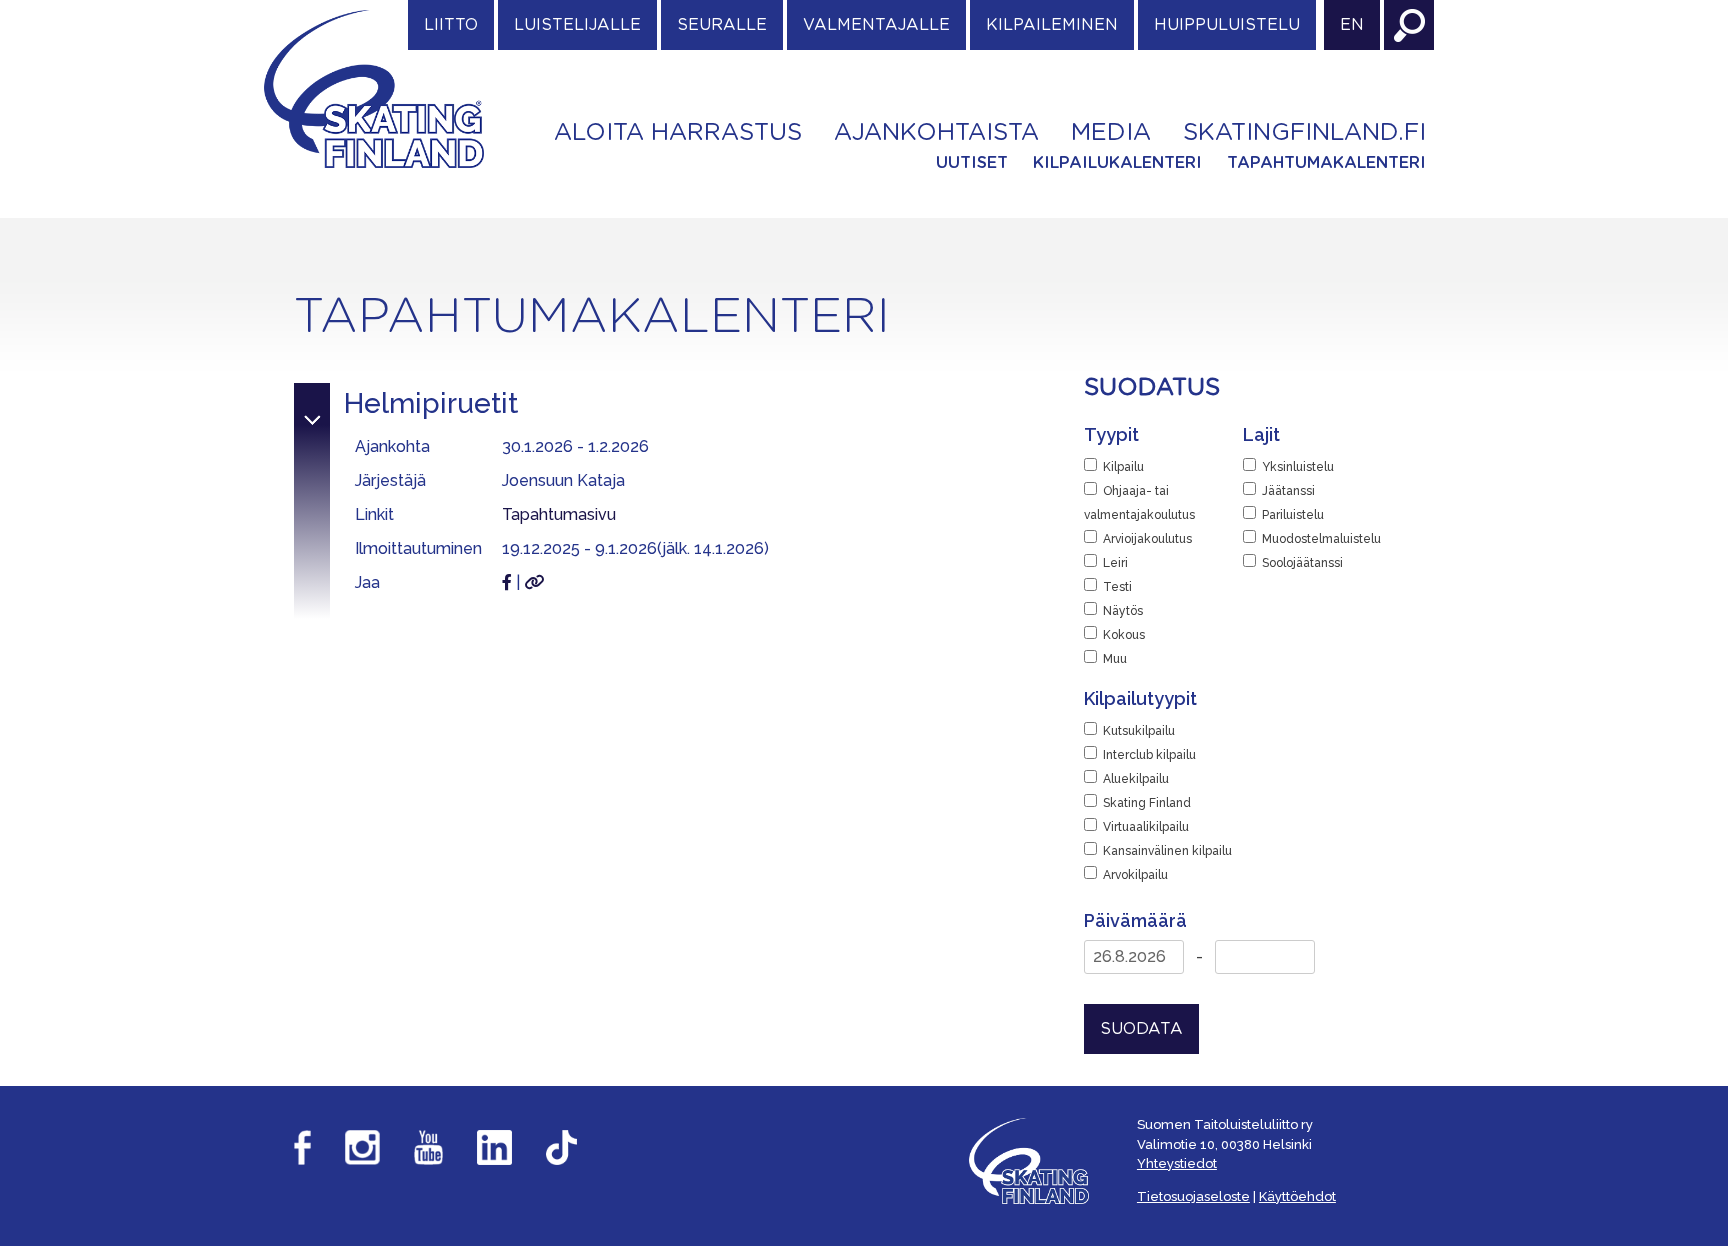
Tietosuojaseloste (1193, 1196)
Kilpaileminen (1052, 25)
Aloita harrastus (678, 133)
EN (1352, 25)
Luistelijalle (577, 25)
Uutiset (972, 163)
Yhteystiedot (1177, 1163)
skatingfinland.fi (1304, 133)
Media (1111, 133)
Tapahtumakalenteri (1326, 163)
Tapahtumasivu (559, 514)
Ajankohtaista (936, 133)
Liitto (451, 25)
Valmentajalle (876, 25)
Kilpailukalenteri (1117, 163)
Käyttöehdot (1297, 1196)
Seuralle (722, 25)
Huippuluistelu (1227, 25)
